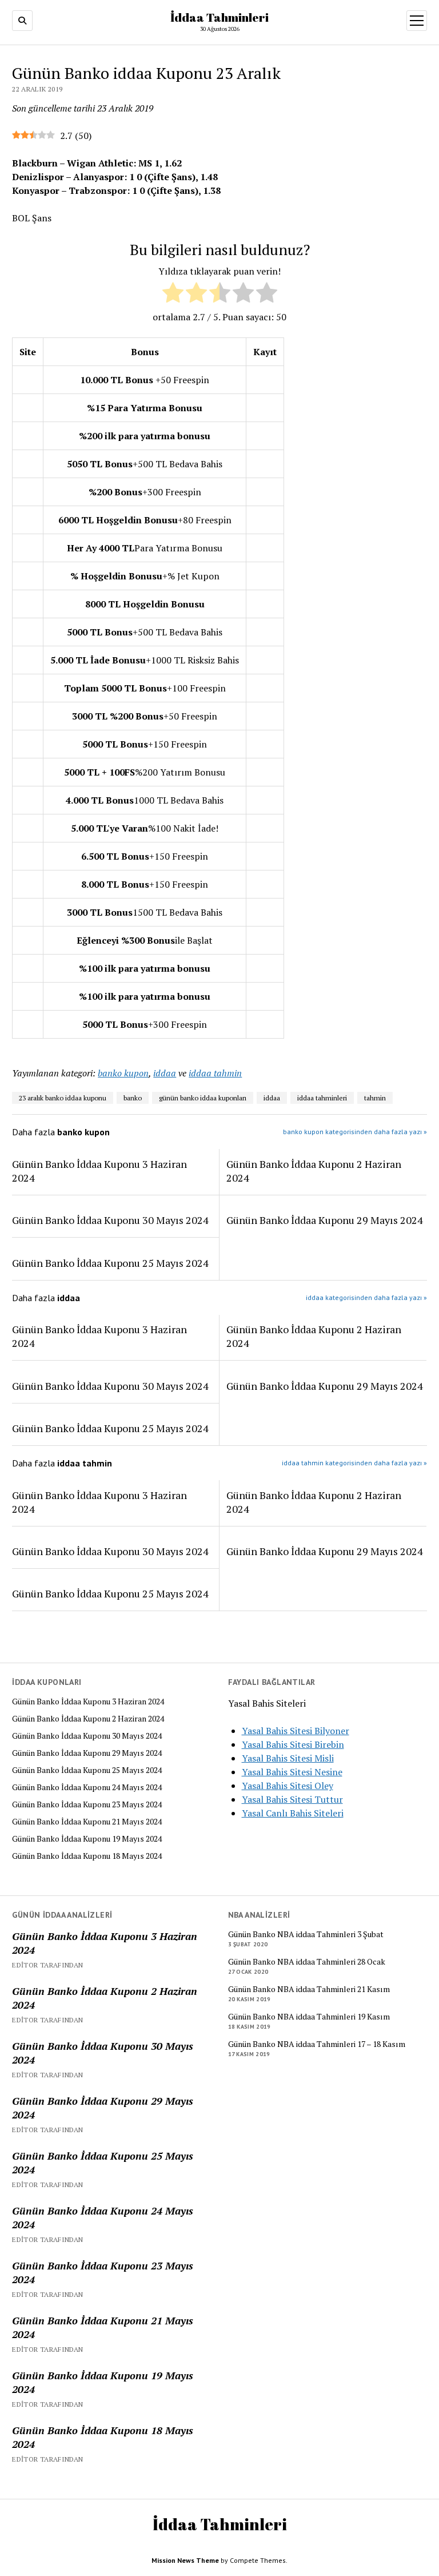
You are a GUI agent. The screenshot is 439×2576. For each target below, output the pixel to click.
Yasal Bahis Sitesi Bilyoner (296, 1731)
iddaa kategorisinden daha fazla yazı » (366, 1297)
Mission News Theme (185, 2560)
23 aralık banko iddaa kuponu (63, 1098)
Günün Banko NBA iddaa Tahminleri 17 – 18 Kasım (317, 2044)
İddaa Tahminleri (219, 17)
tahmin (375, 1098)
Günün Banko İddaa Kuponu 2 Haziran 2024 (88, 1719)
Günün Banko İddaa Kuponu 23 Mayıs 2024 (87, 1804)
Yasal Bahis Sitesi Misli (288, 1758)
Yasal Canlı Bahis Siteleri (293, 1813)
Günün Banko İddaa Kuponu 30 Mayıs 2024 (87, 1736)
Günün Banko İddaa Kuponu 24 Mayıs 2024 (87, 1787)
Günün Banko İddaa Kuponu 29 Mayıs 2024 (87, 1753)
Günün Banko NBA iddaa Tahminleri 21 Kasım (309, 1989)
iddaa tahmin (215, 1073)
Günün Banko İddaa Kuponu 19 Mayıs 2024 (87, 1839)
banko (133, 1098)
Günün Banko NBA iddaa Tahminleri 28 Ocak (307, 1962)
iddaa (165, 1073)
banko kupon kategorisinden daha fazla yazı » (355, 1132)
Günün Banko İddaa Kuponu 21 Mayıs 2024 (87, 1822)
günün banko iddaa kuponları (203, 1098)
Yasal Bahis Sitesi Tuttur (292, 1799)
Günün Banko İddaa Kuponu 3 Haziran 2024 (88, 1702)
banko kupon (123, 1073)
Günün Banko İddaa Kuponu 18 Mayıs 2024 (87, 1856)
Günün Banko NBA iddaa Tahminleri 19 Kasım (309, 2017)
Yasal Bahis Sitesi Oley (288, 1786)
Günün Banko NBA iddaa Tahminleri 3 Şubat (306, 1934)
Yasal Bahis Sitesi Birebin (293, 1744)
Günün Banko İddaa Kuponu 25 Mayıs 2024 (87, 1770)
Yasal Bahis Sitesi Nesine (292, 1772)
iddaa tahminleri (322, 1098)
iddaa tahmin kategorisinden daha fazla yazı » (354, 1463)
